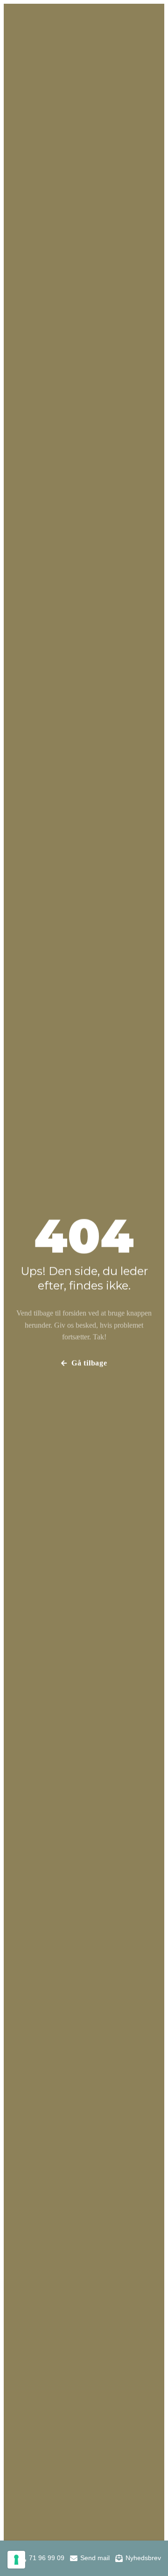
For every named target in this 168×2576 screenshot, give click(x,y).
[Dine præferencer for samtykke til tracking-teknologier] (16, 2560)
